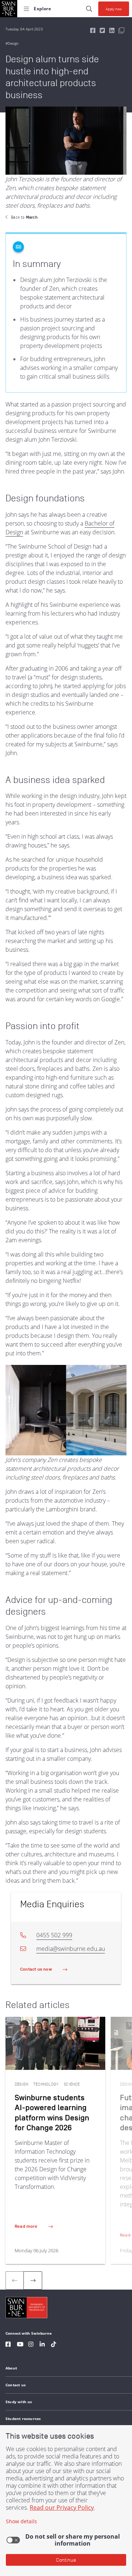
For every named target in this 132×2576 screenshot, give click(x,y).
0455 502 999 (54, 1935)
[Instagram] (31, 2345)
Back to (24, 217)
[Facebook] (8, 2345)
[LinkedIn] (42, 2345)
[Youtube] (20, 2345)
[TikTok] (54, 2345)
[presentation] (33, 2280)
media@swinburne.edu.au (71, 1949)
